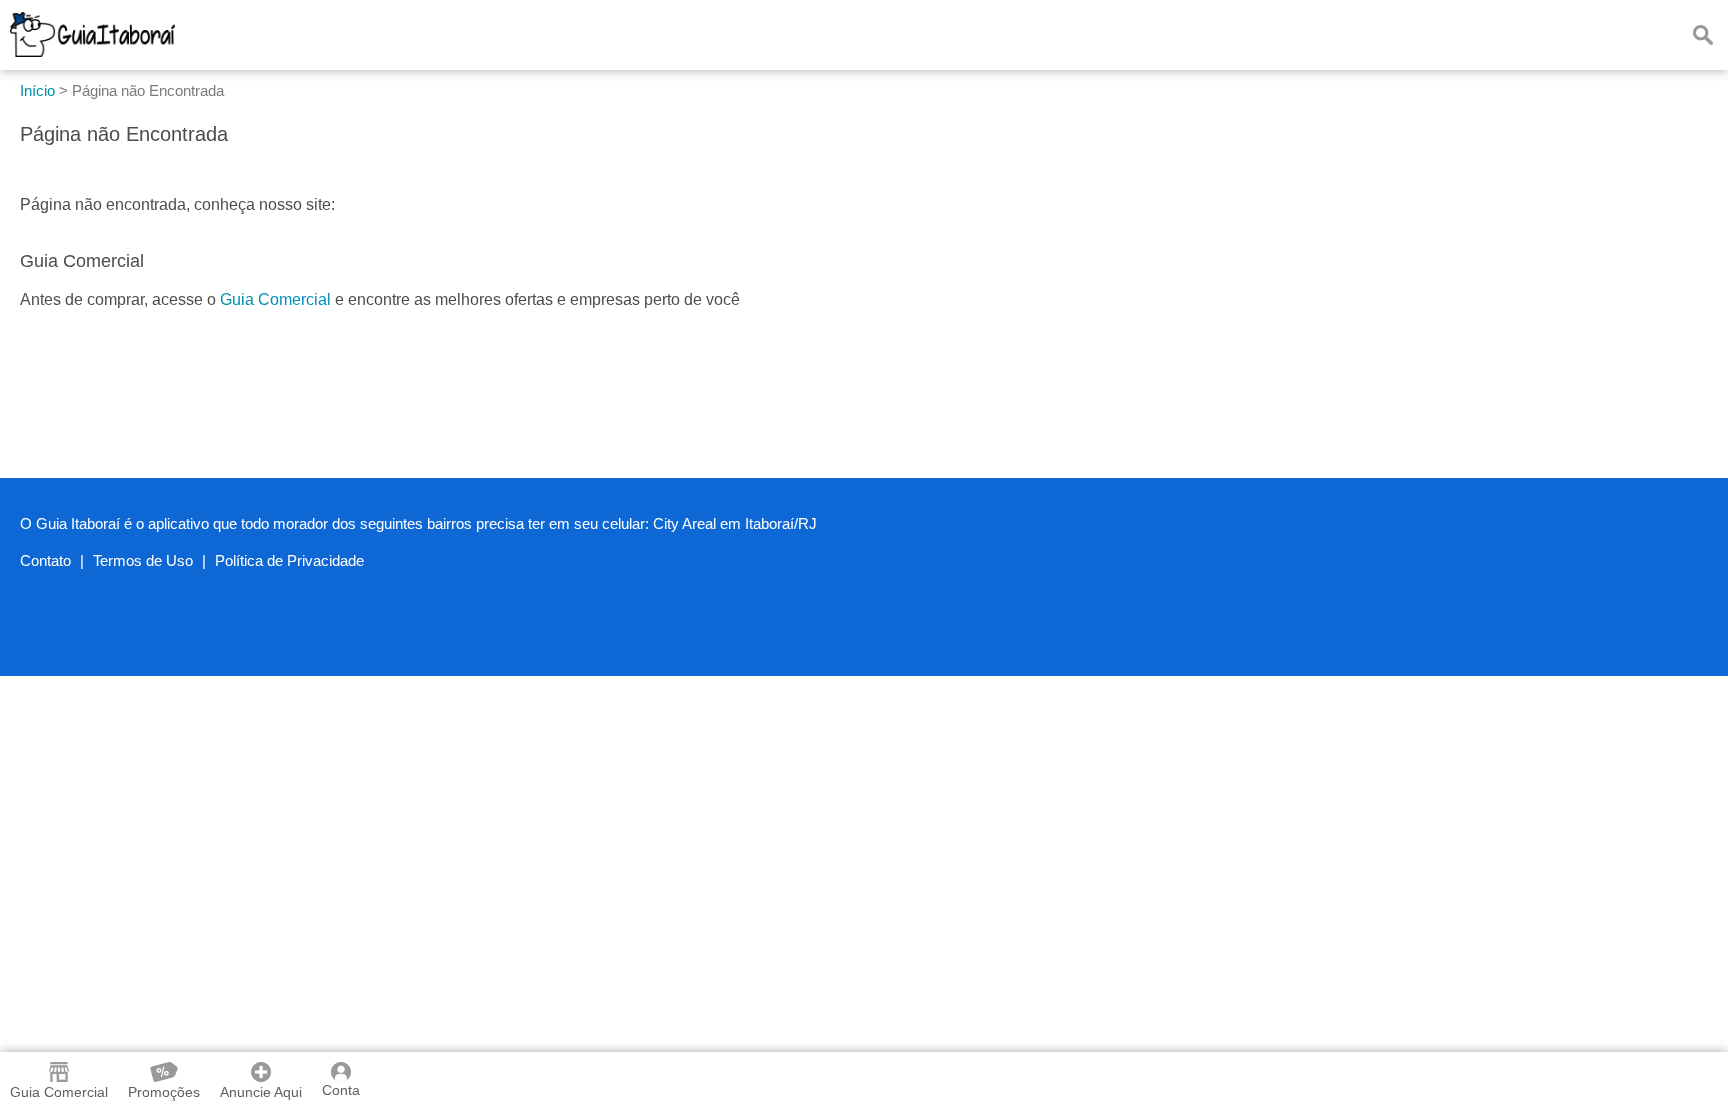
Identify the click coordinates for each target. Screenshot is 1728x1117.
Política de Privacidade (289, 560)
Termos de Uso (143, 560)
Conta (341, 1090)
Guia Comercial (275, 299)
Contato (45, 560)
